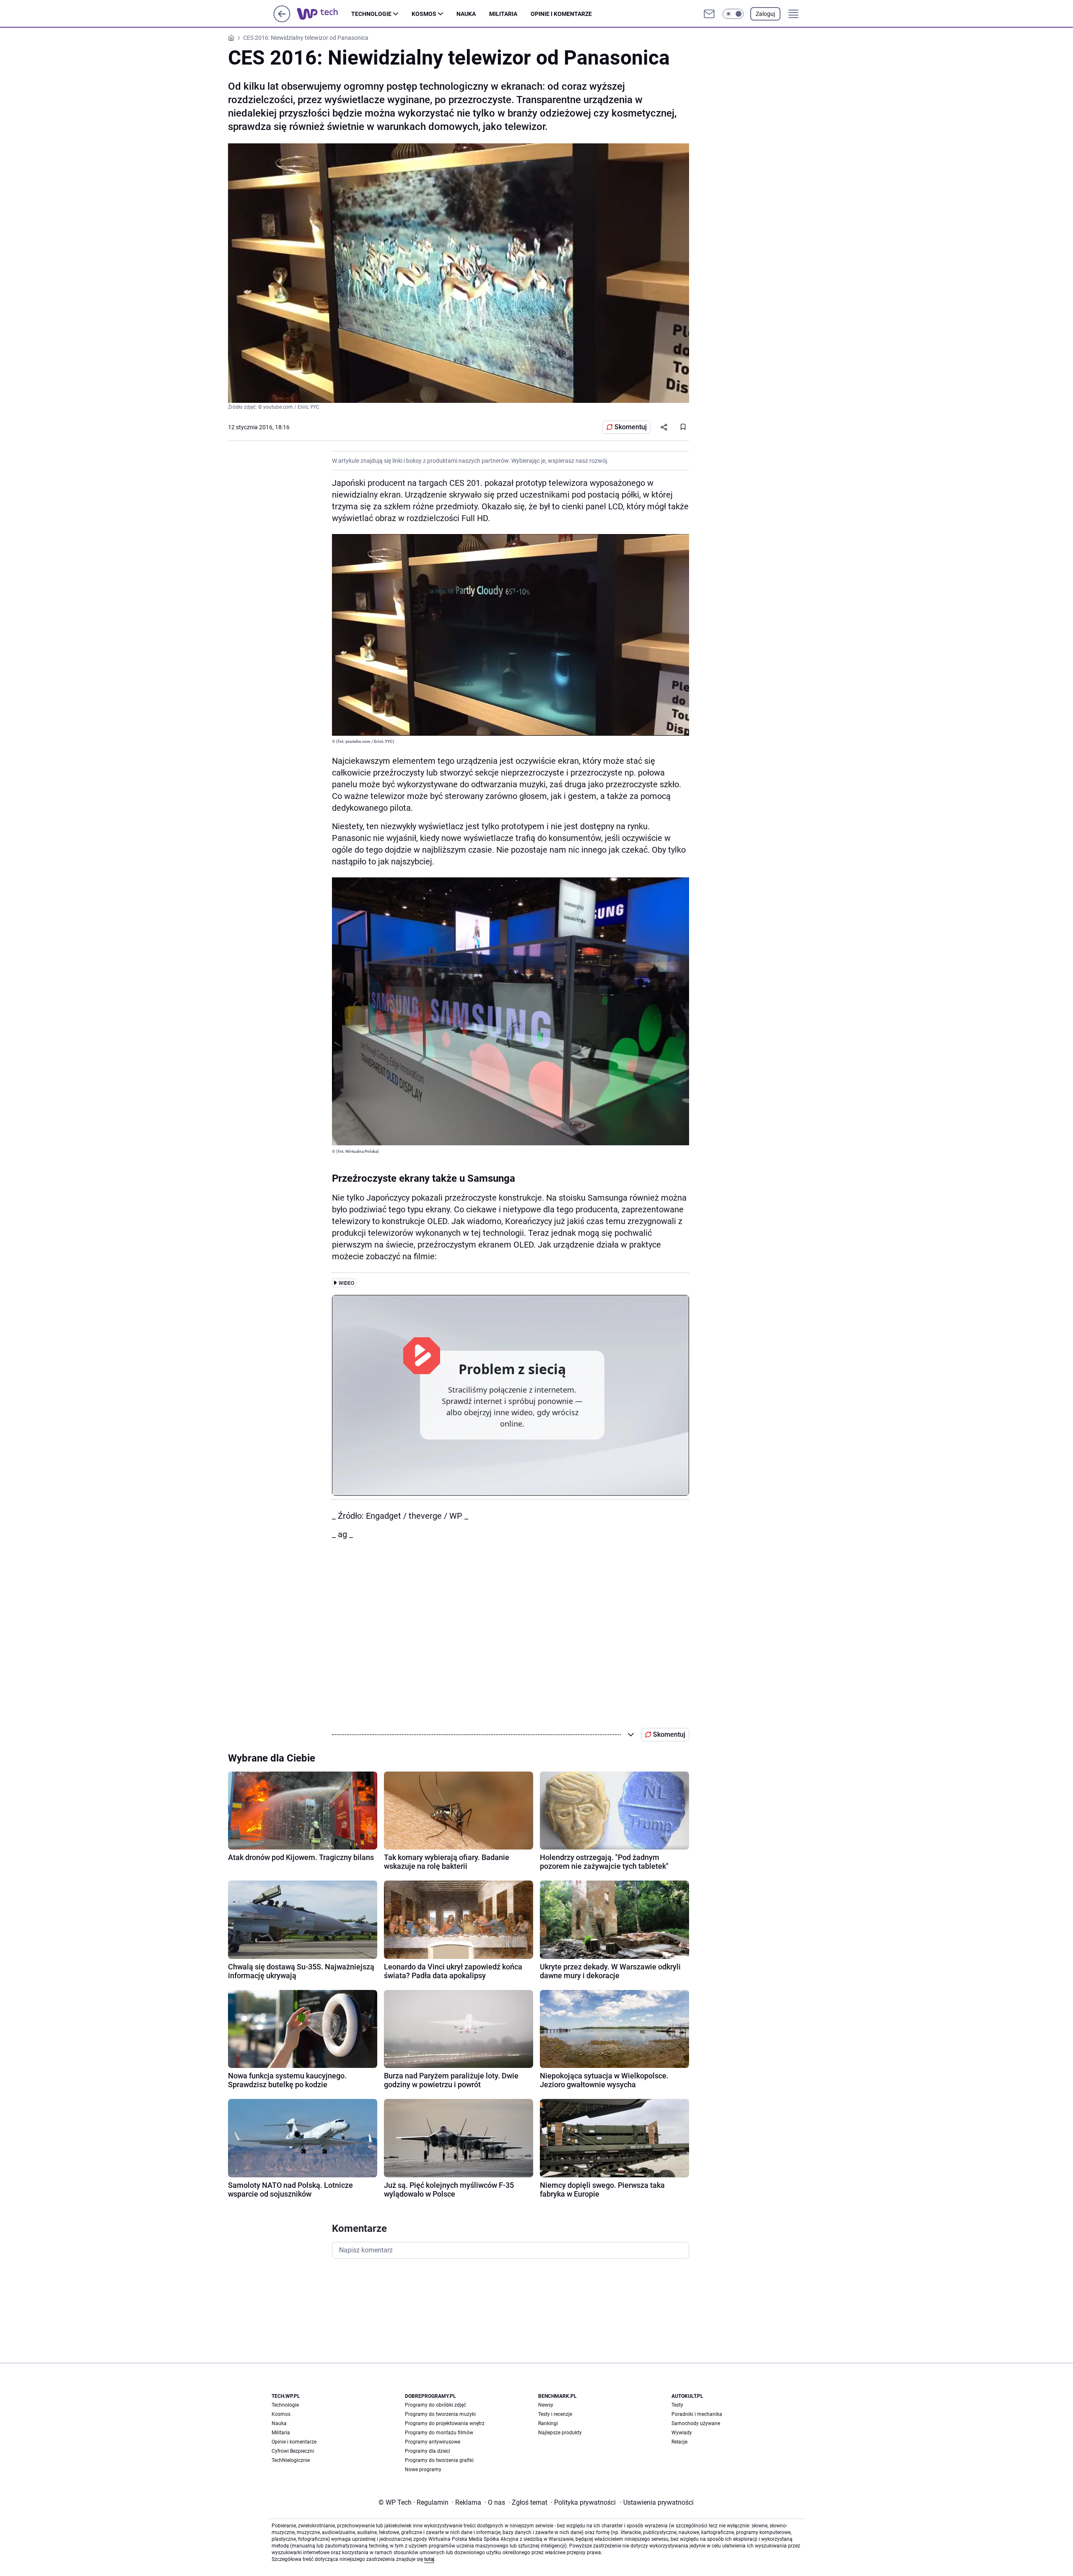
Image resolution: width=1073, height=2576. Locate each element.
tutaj (429, 2559)
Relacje (679, 2442)
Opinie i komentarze (561, 14)
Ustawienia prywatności (657, 2502)
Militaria (503, 14)
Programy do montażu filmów (439, 2433)
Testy (677, 2405)
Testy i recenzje (555, 2414)
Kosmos (424, 14)
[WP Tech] (324, 14)
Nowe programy (423, 2470)
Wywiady (682, 2433)
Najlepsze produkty (560, 2433)
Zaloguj (765, 14)
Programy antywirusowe (433, 2442)
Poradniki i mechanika (697, 2414)
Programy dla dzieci (428, 2451)
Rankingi (548, 2423)
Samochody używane (696, 2423)
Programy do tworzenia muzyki (440, 2414)
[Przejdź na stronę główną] (282, 20)
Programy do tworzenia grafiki (439, 2460)
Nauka (466, 14)
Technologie (371, 14)
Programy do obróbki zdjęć (435, 2405)
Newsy (546, 2405)
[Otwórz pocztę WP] (709, 14)
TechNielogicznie (291, 2460)
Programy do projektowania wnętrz (445, 2423)
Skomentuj (631, 427)
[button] (733, 14)
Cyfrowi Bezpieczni (293, 2451)
